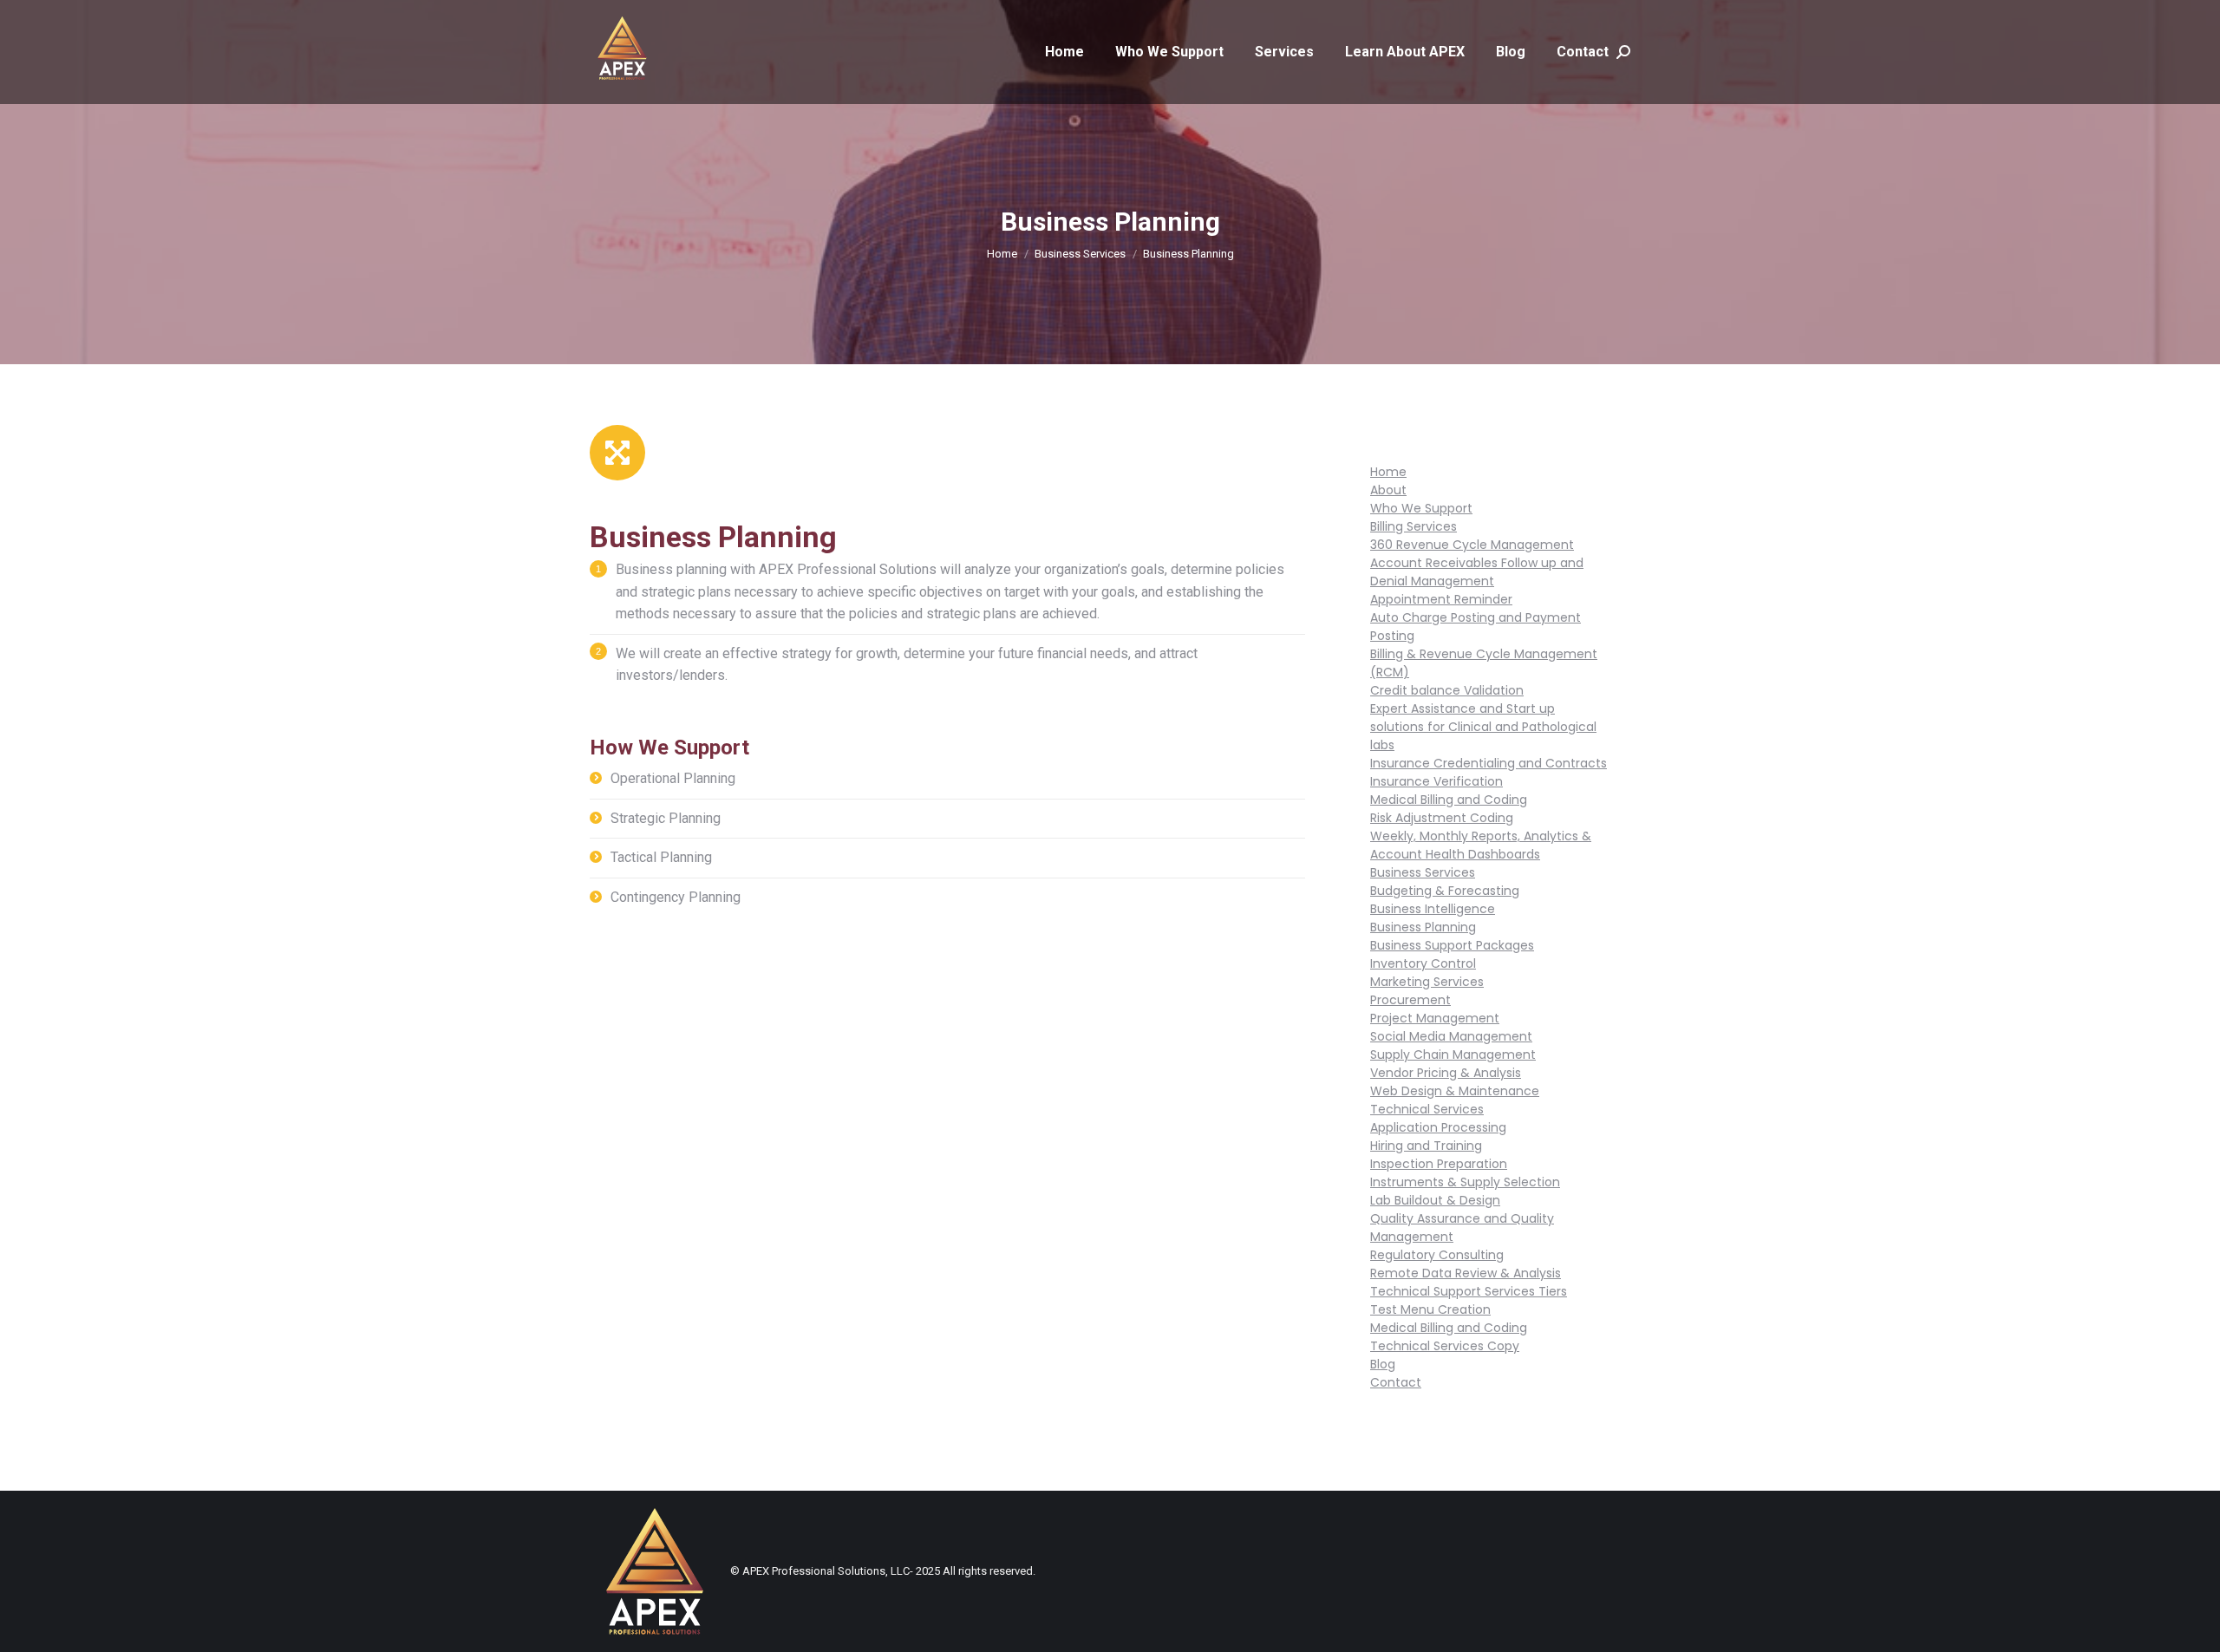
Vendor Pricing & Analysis (1446, 1073)
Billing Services (1414, 526)
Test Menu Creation (1430, 1309)
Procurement (1410, 1000)
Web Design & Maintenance (1455, 1091)
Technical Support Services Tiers (1469, 1291)
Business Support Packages (1452, 945)
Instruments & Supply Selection (1465, 1182)
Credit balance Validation (1447, 690)
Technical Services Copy (1445, 1346)
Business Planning (1423, 927)
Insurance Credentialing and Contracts (1489, 763)
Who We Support (1421, 508)
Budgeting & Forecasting (1445, 891)
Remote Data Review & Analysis (1466, 1273)
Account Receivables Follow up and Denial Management (1477, 572)
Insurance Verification (1436, 781)
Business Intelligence (1433, 909)
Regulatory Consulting (1437, 1255)
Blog (1383, 1364)
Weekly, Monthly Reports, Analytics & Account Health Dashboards (1481, 845)
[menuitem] (1064, 52)
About (1388, 490)
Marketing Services (1427, 982)
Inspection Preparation (1439, 1164)
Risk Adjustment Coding (1442, 818)
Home (1388, 472)
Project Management (1435, 1018)
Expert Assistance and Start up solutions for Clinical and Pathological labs (1483, 727)
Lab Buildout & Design (1435, 1200)
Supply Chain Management (1453, 1055)
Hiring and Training (1426, 1146)
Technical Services (1427, 1109)
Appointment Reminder (1441, 599)
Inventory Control (1423, 963)
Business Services (1423, 872)
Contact (1396, 1382)
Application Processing (1438, 1127)
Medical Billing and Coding (1449, 800)
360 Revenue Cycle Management (1472, 545)
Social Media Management (1451, 1036)
